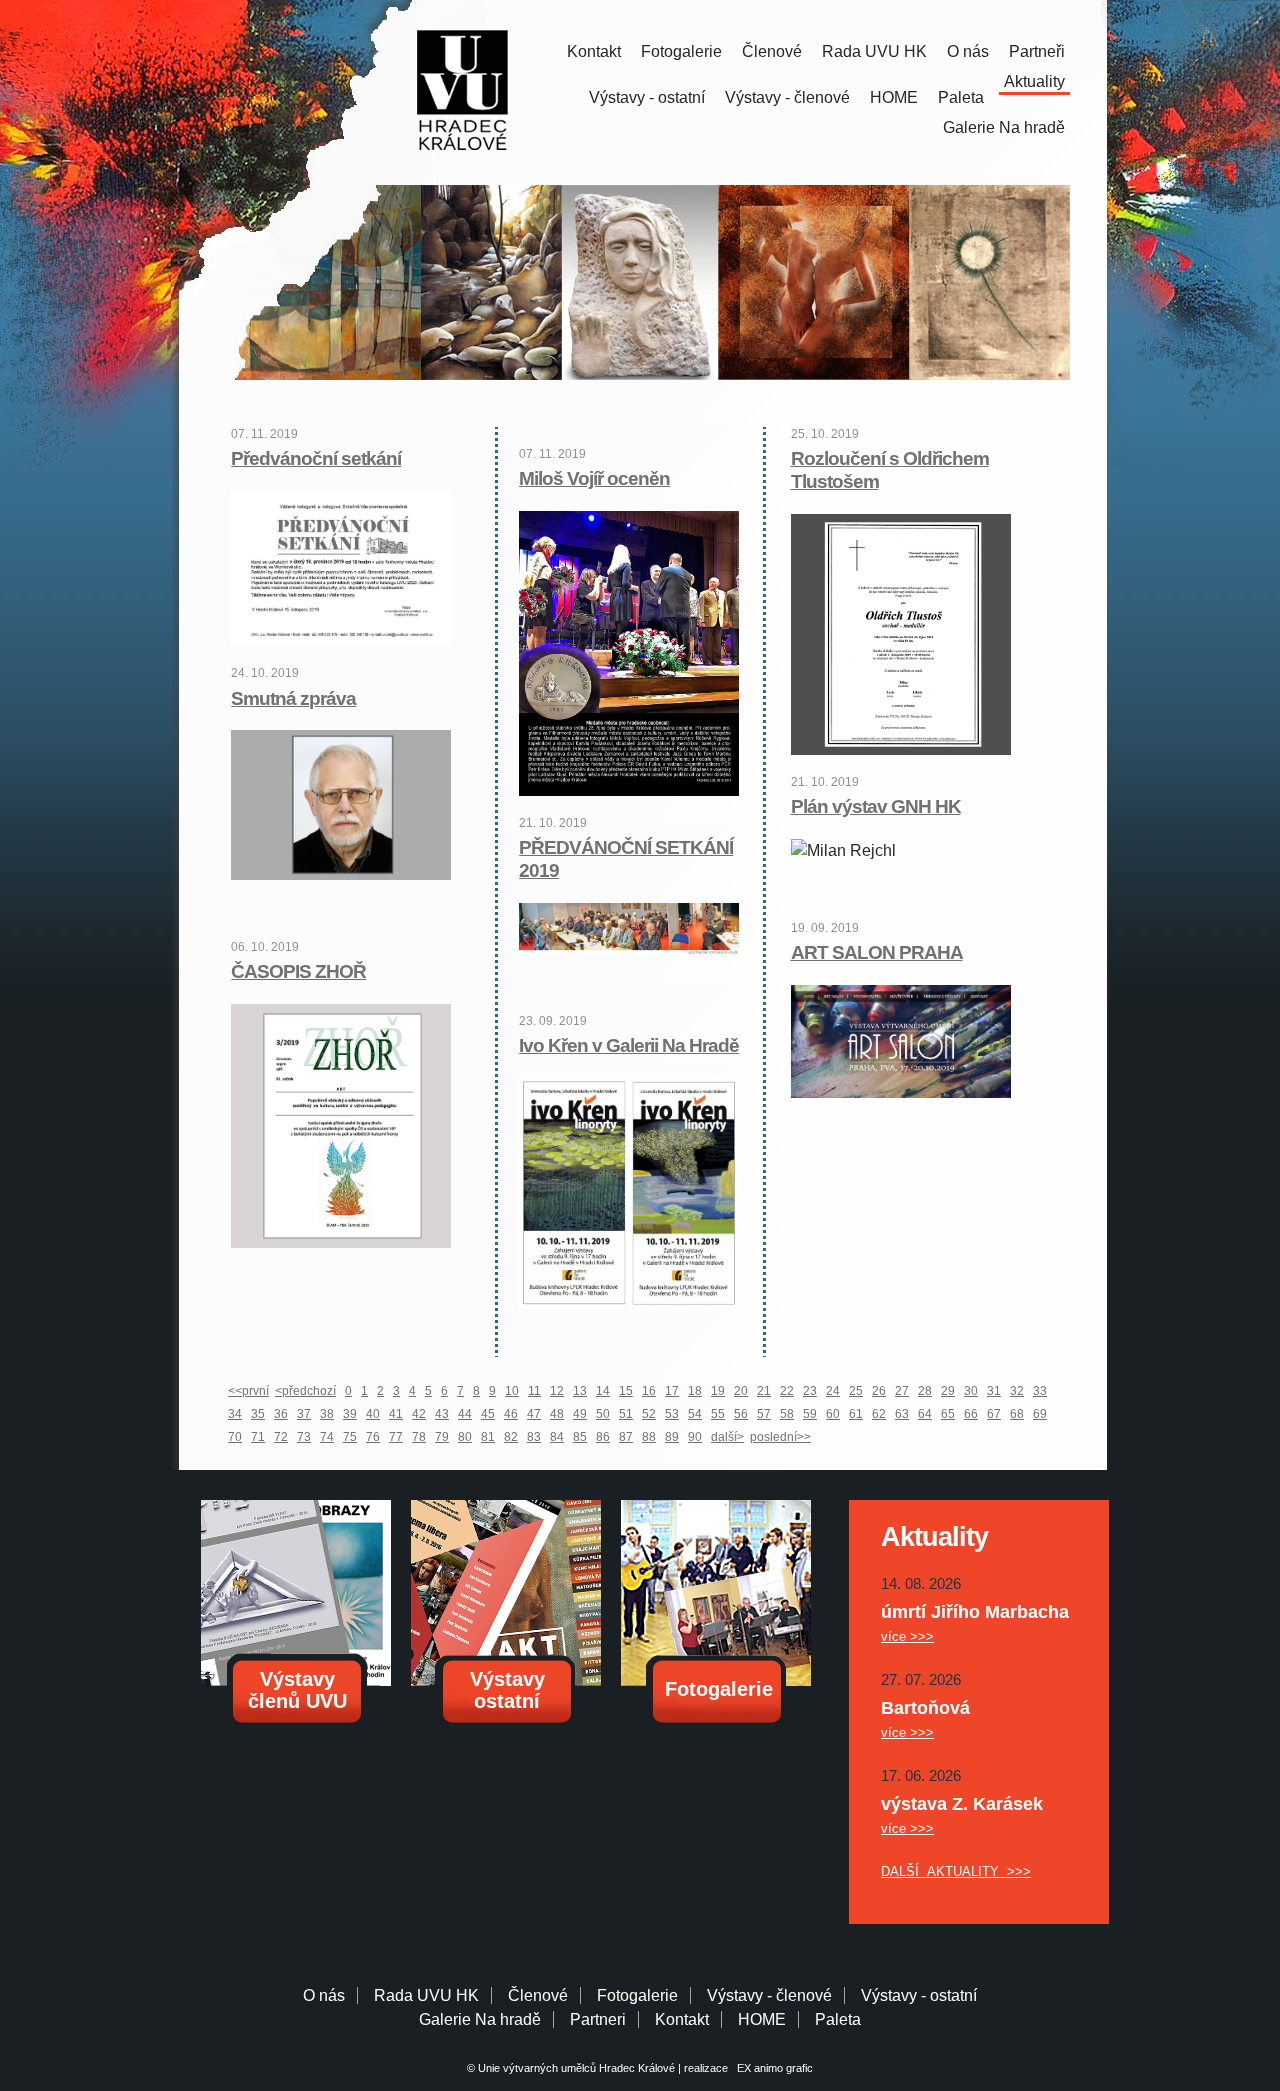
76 (373, 1437)
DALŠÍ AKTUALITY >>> (956, 1871)
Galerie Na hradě (480, 2019)
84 (557, 1437)
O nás (968, 51)
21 (764, 1391)
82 (511, 1437)
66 (971, 1414)
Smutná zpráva (293, 698)
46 (511, 1414)
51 (626, 1414)
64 (925, 1414)
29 (948, 1391)
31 (994, 1391)
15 (626, 1391)
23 (810, 1391)
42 (419, 1414)
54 (695, 1414)
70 (235, 1437)
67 (994, 1414)
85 (580, 1437)
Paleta (961, 97)
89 (672, 1437)
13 (580, 1391)
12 (557, 1391)
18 (695, 1391)
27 (902, 1391)
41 (396, 1414)
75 (350, 1437)
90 (695, 1437)
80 (465, 1437)
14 (603, 1391)
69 (1040, 1414)
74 (327, 1437)
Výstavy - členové (787, 97)
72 (281, 1437)
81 (488, 1437)
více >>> (907, 1636)
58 (787, 1414)
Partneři (1037, 51)
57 (764, 1414)
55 (718, 1414)
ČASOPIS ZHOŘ (298, 971)
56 (741, 1414)
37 (304, 1414)
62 (879, 1414)
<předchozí (305, 1391)
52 (649, 1414)
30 (971, 1391)
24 (833, 1391)
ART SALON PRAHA (877, 952)
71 (258, 1437)
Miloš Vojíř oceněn (594, 478)
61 (856, 1414)
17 (672, 1391)
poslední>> (780, 1437)
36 (281, 1414)
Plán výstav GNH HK (876, 806)
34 (235, 1414)
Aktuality (1034, 81)
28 (925, 1391)
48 (557, 1414)
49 (580, 1414)
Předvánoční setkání (316, 458)
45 (488, 1414)
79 (442, 1437)
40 (373, 1414)
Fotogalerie (681, 51)
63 (902, 1414)
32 (1017, 1391)
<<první (248, 1391)
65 (948, 1414)
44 (465, 1414)
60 (833, 1414)
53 (672, 1414)
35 (258, 1414)
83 (534, 1437)
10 (512, 1391)
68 (1017, 1414)
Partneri (598, 2019)
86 (603, 1437)
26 (879, 1391)
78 (419, 1437)
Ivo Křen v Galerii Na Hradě (629, 1045)
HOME (894, 97)
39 (350, 1414)
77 (396, 1437)
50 (603, 1414)
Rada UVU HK (874, 51)
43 (442, 1414)
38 (327, 1414)
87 (626, 1437)
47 (534, 1414)
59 (810, 1414)
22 (787, 1391)
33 (1040, 1391)
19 (718, 1391)
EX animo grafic (772, 2068)
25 (856, 1391)
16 (649, 1391)
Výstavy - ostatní (647, 97)
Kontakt (594, 51)
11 (534, 1391)
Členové (772, 51)
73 (304, 1437)
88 (649, 1437)
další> (727, 1437)
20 (741, 1391)
